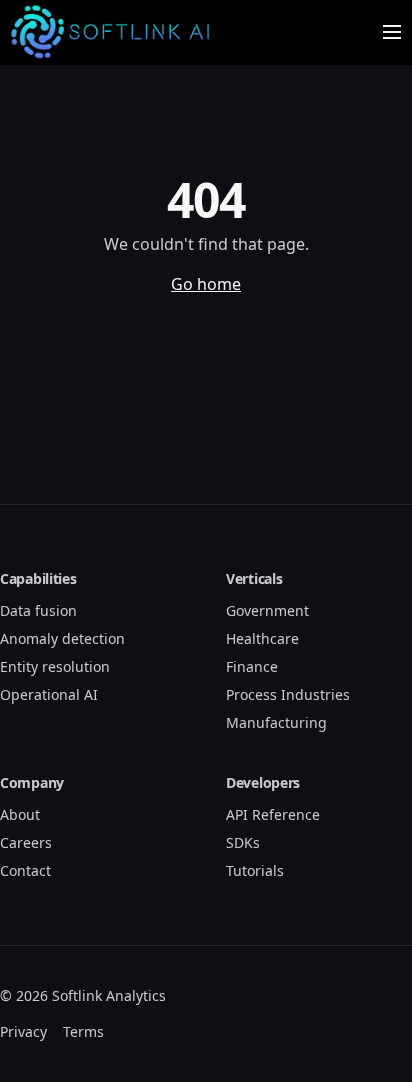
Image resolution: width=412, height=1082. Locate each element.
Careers (26, 842)
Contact (25, 870)
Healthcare (262, 638)
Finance (252, 666)
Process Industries (288, 694)
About (20, 814)
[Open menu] (392, 32)
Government (267, 610)
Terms (83, 1031)
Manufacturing (276, 722)
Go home (206, 284)
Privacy (23, 1031)
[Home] (114, 32)
